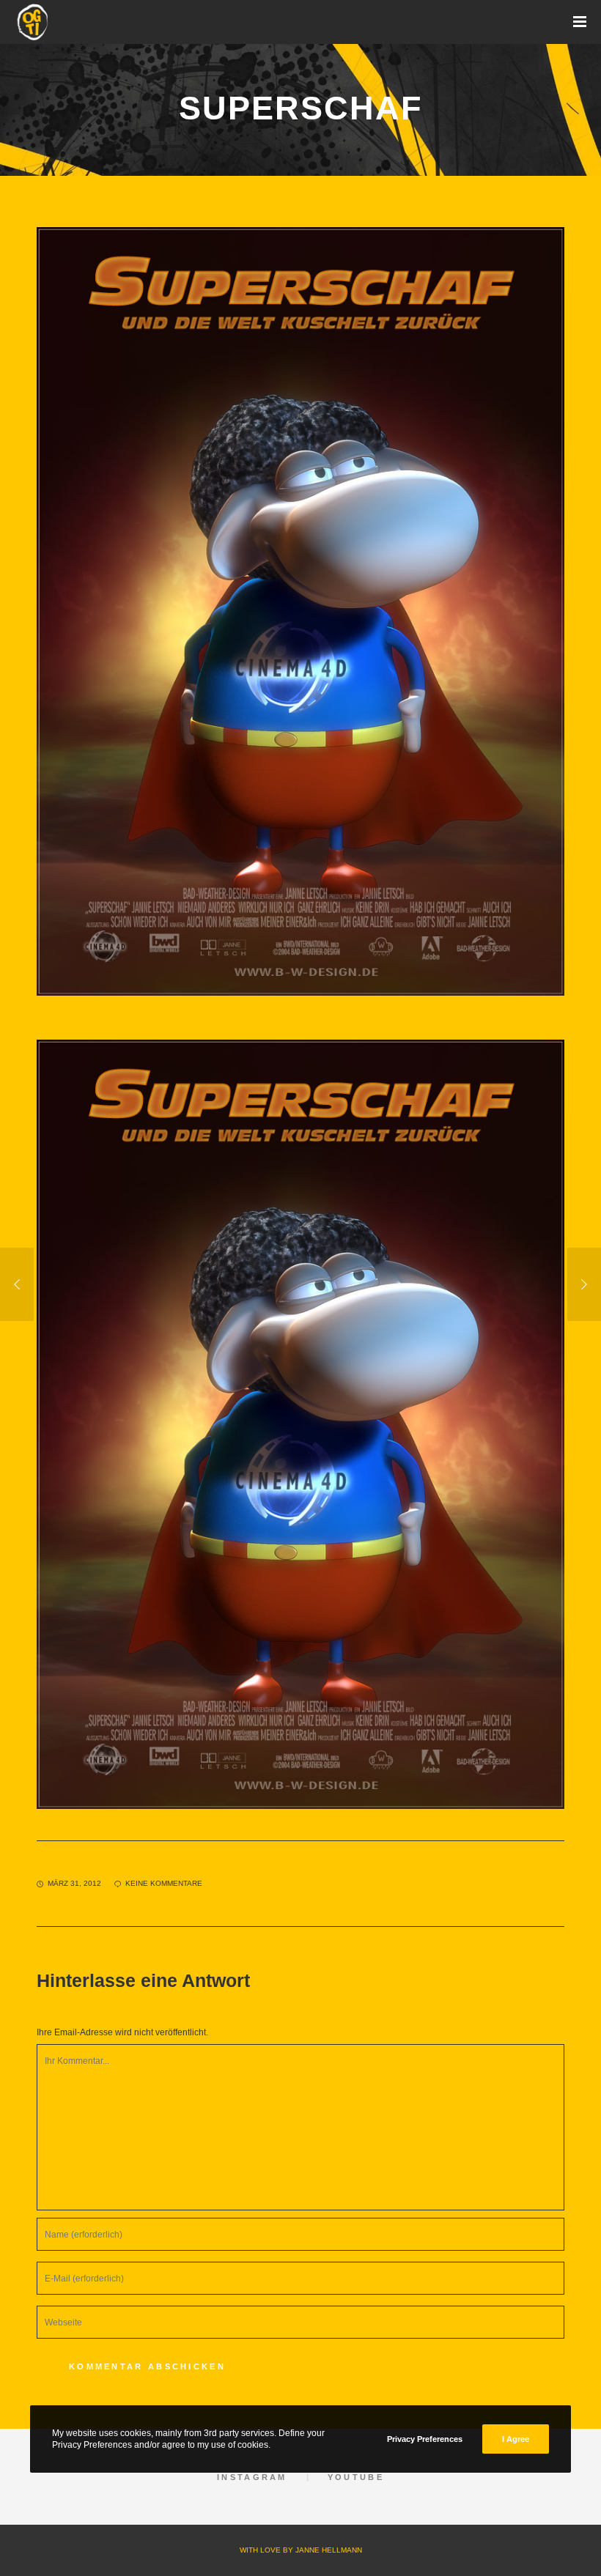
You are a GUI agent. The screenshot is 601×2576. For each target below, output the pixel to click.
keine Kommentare (164, 1883)
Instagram (252, 2477)
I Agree (516, 2439)
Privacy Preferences (425, 2439)
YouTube (356, 2477)
